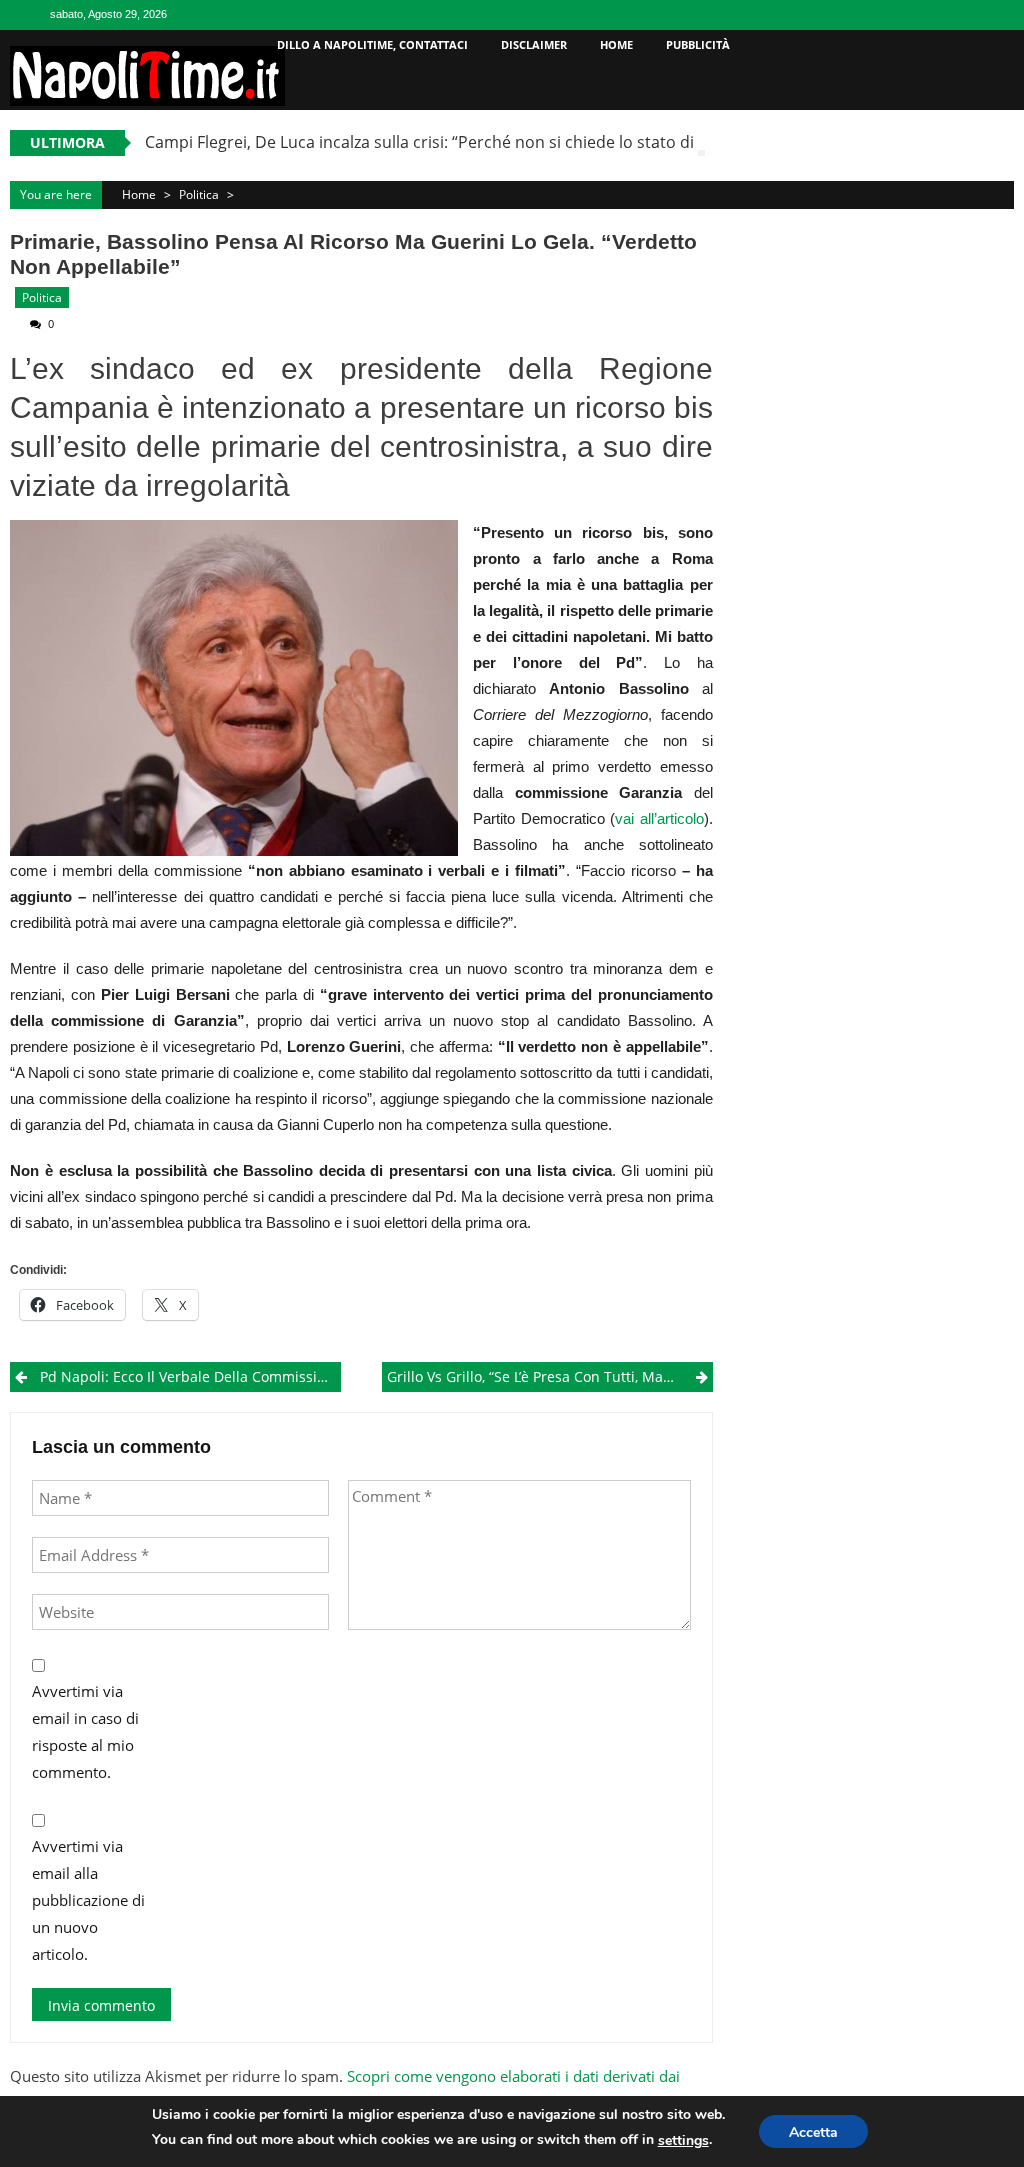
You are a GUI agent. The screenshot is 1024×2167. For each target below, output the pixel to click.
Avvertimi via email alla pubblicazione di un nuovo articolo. (88, 1900)
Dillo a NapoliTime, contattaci (372, 44)
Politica (199, 194)
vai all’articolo (659, 818)
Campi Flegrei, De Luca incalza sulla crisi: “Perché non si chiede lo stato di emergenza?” (470, 142)
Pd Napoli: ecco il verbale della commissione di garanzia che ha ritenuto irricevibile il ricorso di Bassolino (190, 1376)
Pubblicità (698, 44)
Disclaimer (534, 44)
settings (683, 2140)
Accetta (813, 2132)
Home (616, 44)
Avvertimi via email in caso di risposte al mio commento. (85, 1731)
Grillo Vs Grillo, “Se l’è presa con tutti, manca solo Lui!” (549, 1376)
